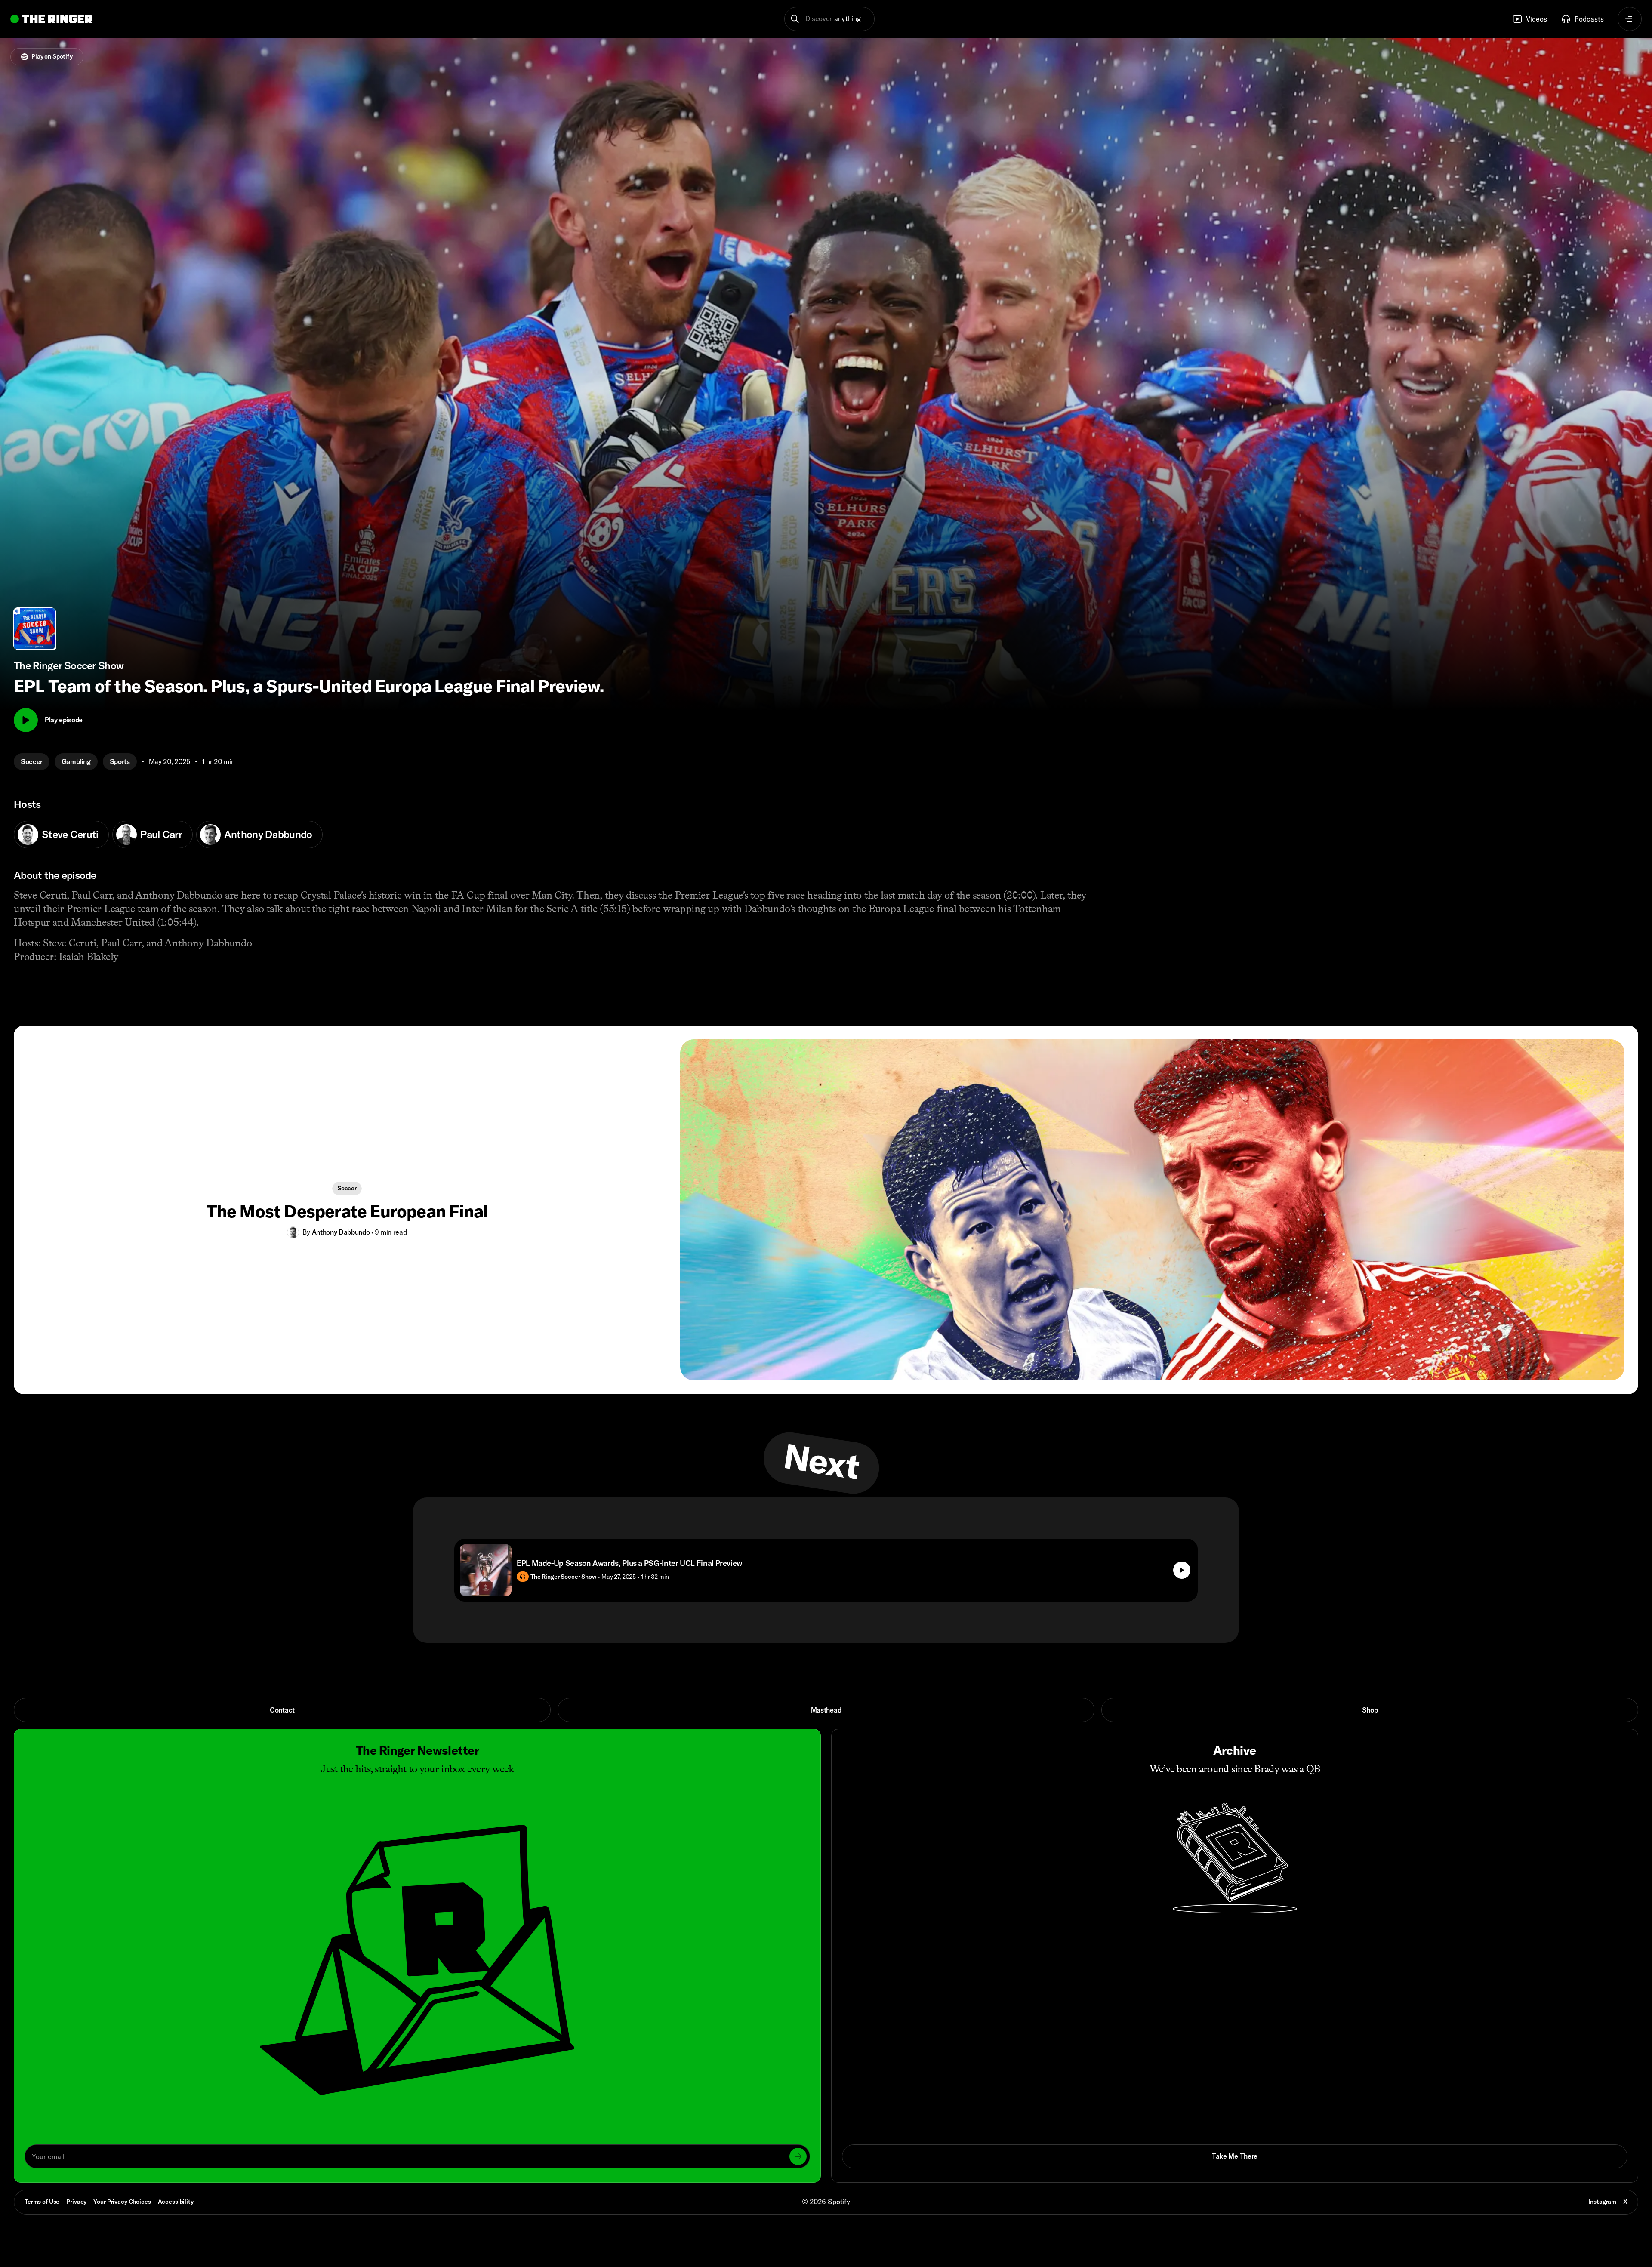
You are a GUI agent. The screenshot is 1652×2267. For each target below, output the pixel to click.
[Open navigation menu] (1630, 19)
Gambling (76, 761)
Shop (1370, 1710)
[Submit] (798, 2156)
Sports (120, 761)
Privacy (76, 2202)
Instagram (1602, 2202)
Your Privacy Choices (122, 2202)
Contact (282, 1710)
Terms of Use (42, 2202)
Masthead (826, 1710)
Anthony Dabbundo (268, 834)
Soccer (32, 761)
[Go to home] (51, 19)
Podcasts (1589, 19)
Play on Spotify (52, 56)
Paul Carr (161, 834)
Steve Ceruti (70, 834)
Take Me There (1235, 2156)
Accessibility (176, 2202)
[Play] (26, 720)
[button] (830, 19)
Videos (1536, 19)
